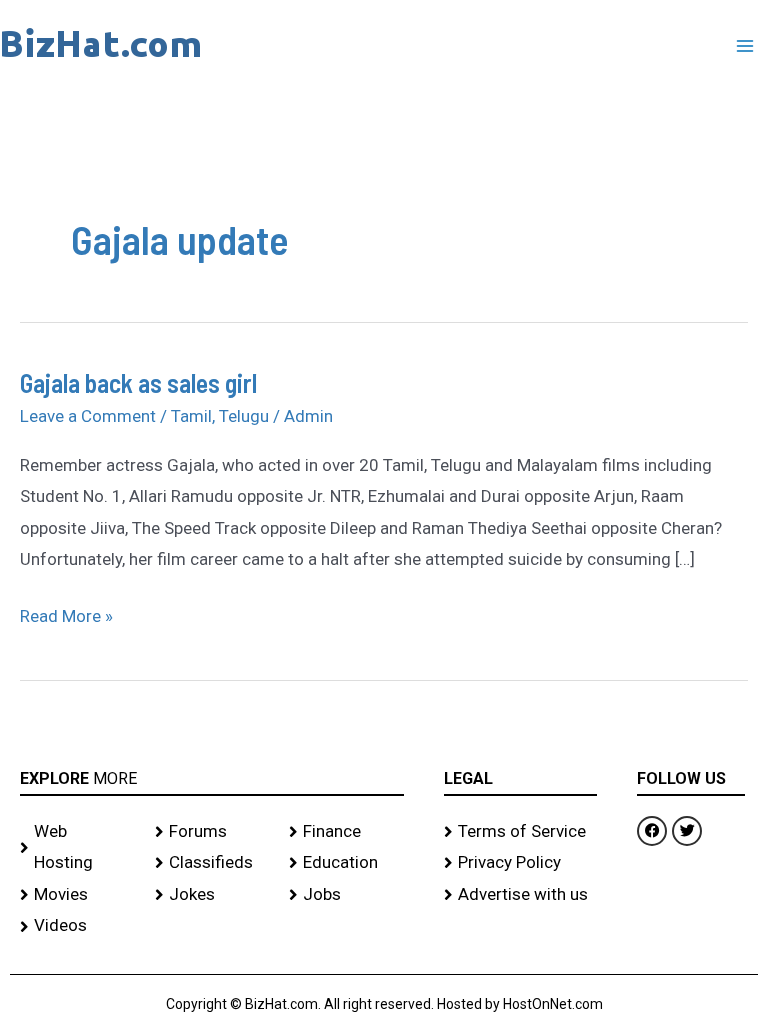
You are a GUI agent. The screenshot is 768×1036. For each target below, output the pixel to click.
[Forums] (212, 832)
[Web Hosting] (77, 847)
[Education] (346, 863)
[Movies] (77, 895)
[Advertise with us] (521, 895)
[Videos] (77, 926)
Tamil (191, 416)
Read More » (66, 613)
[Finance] (346, 832)
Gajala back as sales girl (138, 382)
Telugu (244, 416)
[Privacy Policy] (521, 863)
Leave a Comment (88, 416)
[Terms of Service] (521, 832)
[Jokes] (212, 895)
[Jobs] (346, 895)
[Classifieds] (212, 863)
